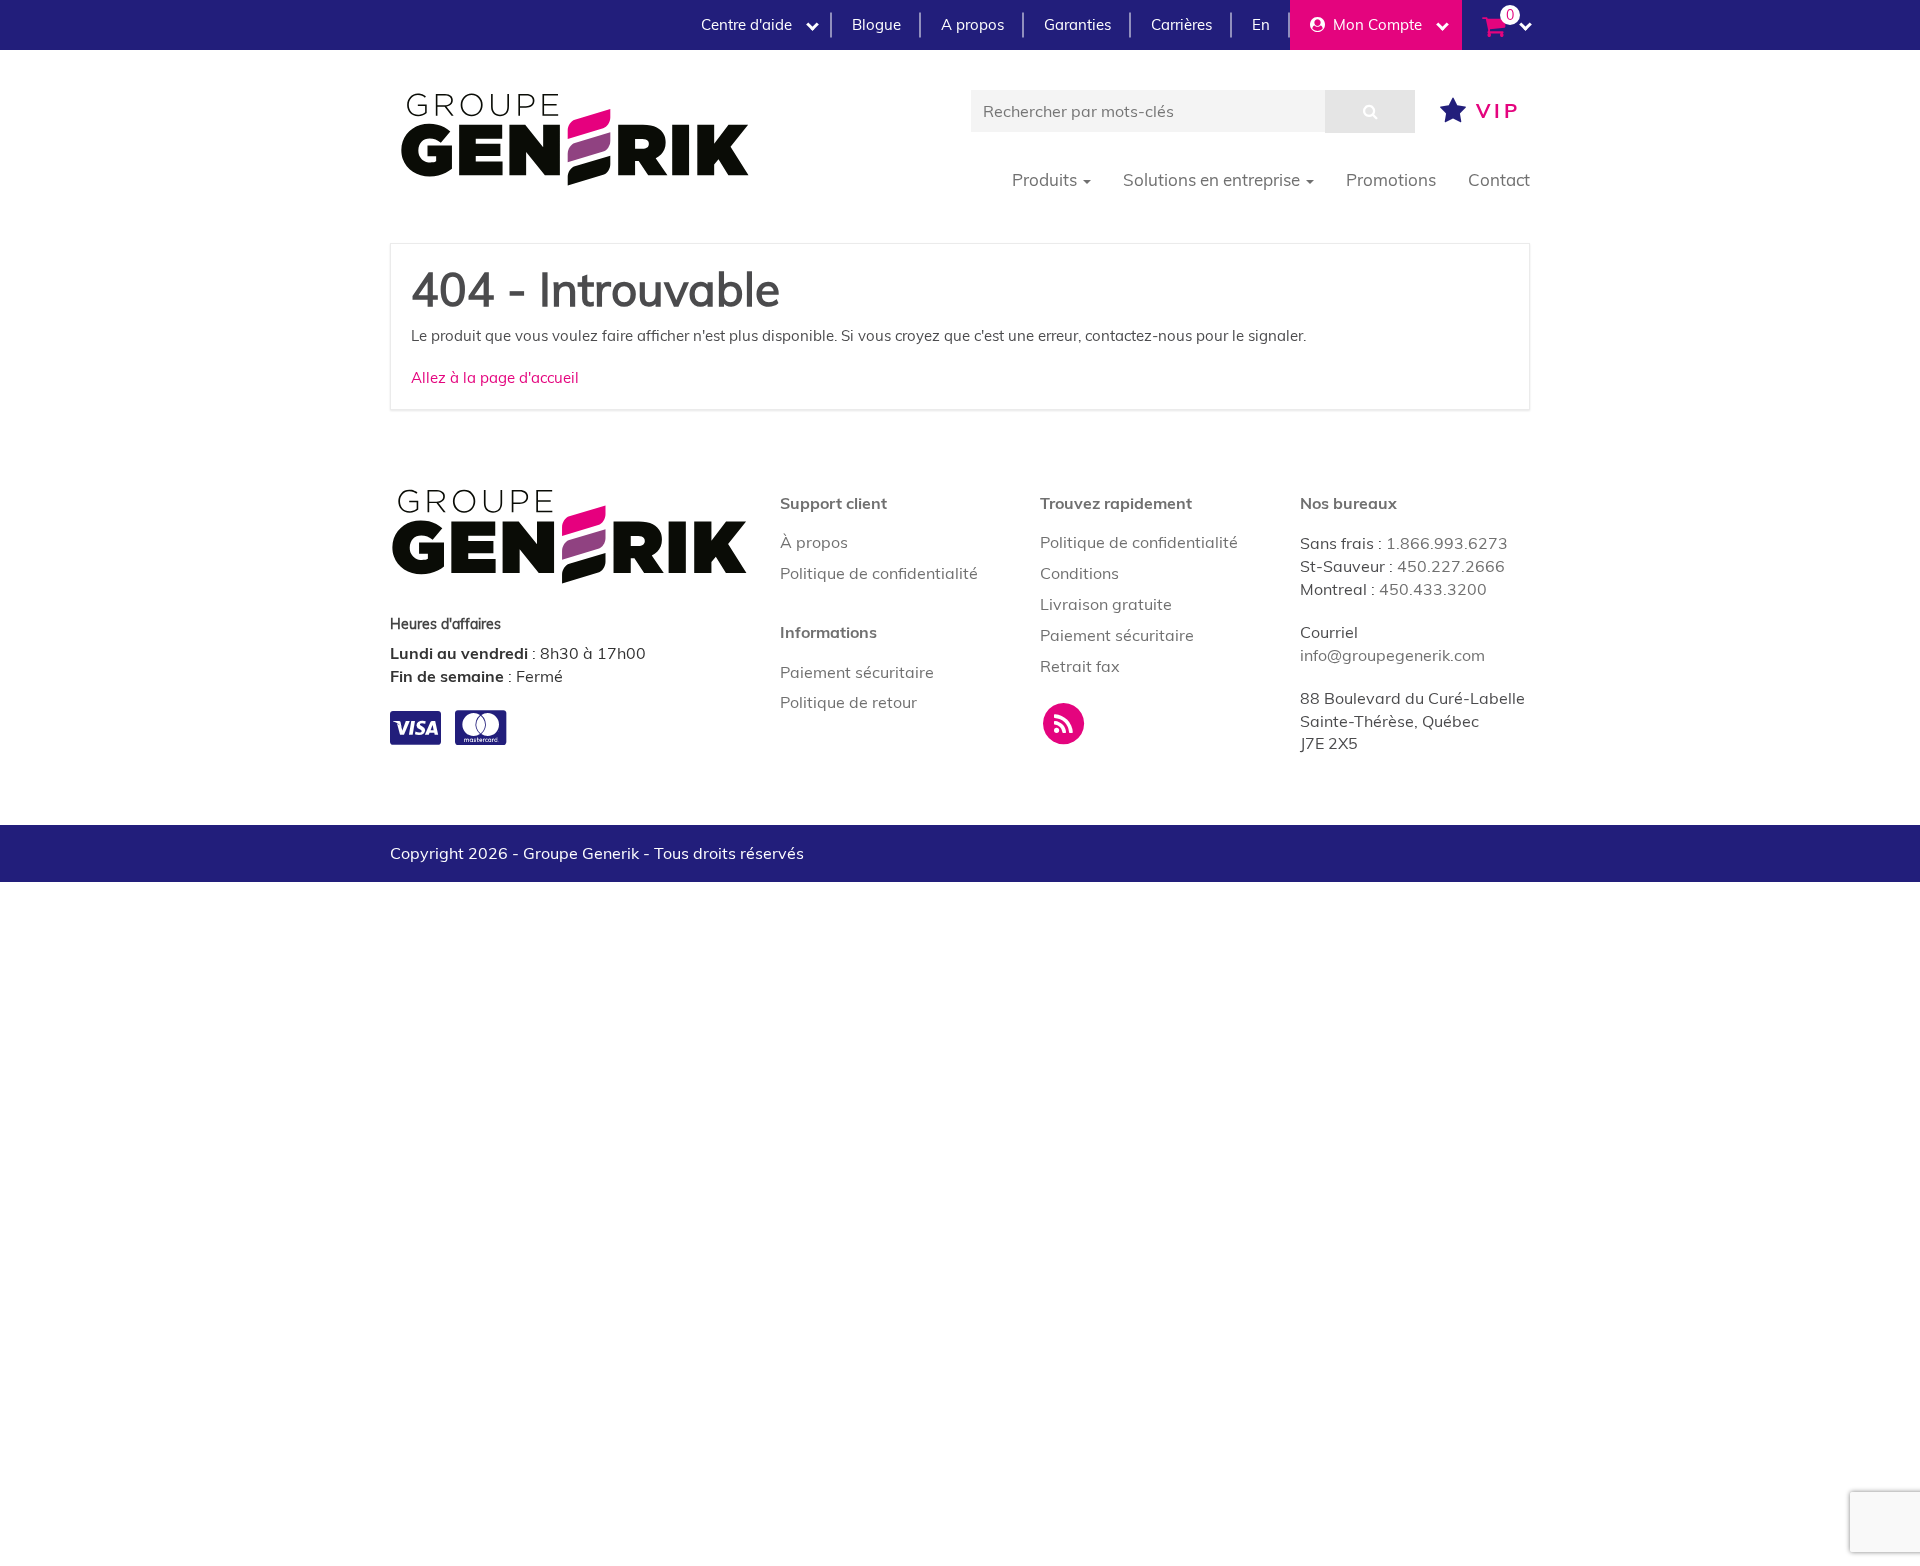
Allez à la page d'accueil (495, 377)
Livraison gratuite (1106, 604)
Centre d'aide (746, 24)
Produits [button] (1046, 179)
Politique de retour (848, 702)
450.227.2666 (1451, 566)
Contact (1499, 179)
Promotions (1391, 179)
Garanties (1077, 24)
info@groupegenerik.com (1392, 655)
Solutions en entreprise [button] (1213, 179)
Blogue (876, 24)
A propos (972, 24)
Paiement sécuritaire (857, 672)
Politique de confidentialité (879, 573)
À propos (814, 542)
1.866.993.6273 (1447, 543)
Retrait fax (1080, 666)
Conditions (1079, 573)
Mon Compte (1373, 24)
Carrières (1181, 24)
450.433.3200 (1433, 589)
